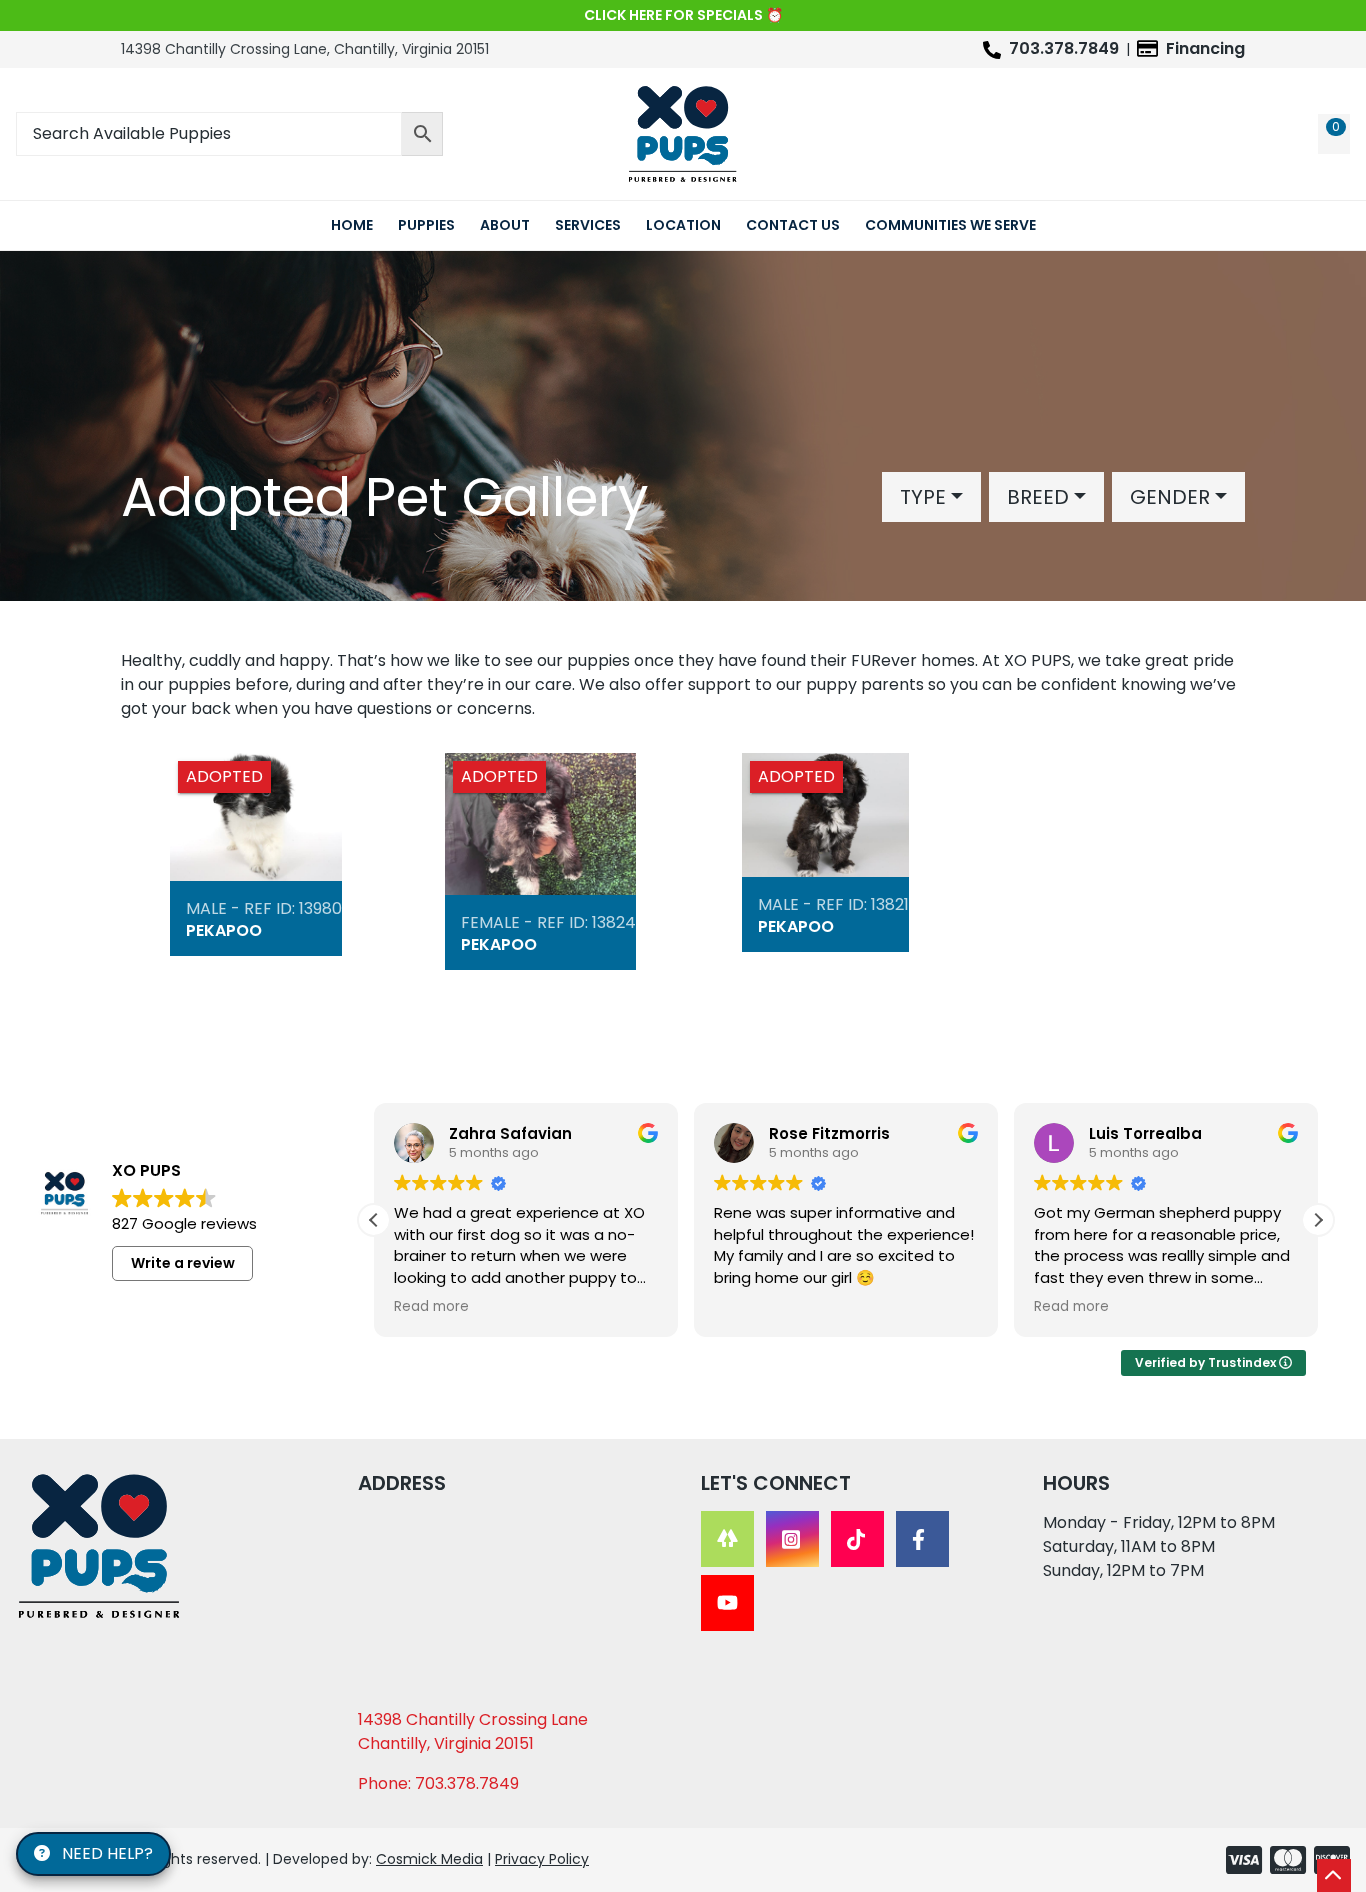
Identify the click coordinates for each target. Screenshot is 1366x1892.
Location (683, 225)
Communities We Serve (950, 225)
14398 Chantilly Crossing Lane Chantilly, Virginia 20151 (473, 1731)
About (505, 225)
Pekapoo (224, 930)
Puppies (426, 225)
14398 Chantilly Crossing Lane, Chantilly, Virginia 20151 (305, 49)
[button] (1318, 1220)
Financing (1205, 48)
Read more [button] (431, 1307)
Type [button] (923, 497)
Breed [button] (1038, 497)
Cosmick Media (429, 1859)
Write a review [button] (183, 1263)
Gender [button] (1170, 497)
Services (588, 225)
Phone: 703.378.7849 (438, 1783)
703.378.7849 (1064, 48)
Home (352, 225)
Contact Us (793, 225)
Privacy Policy (542, 1859)
